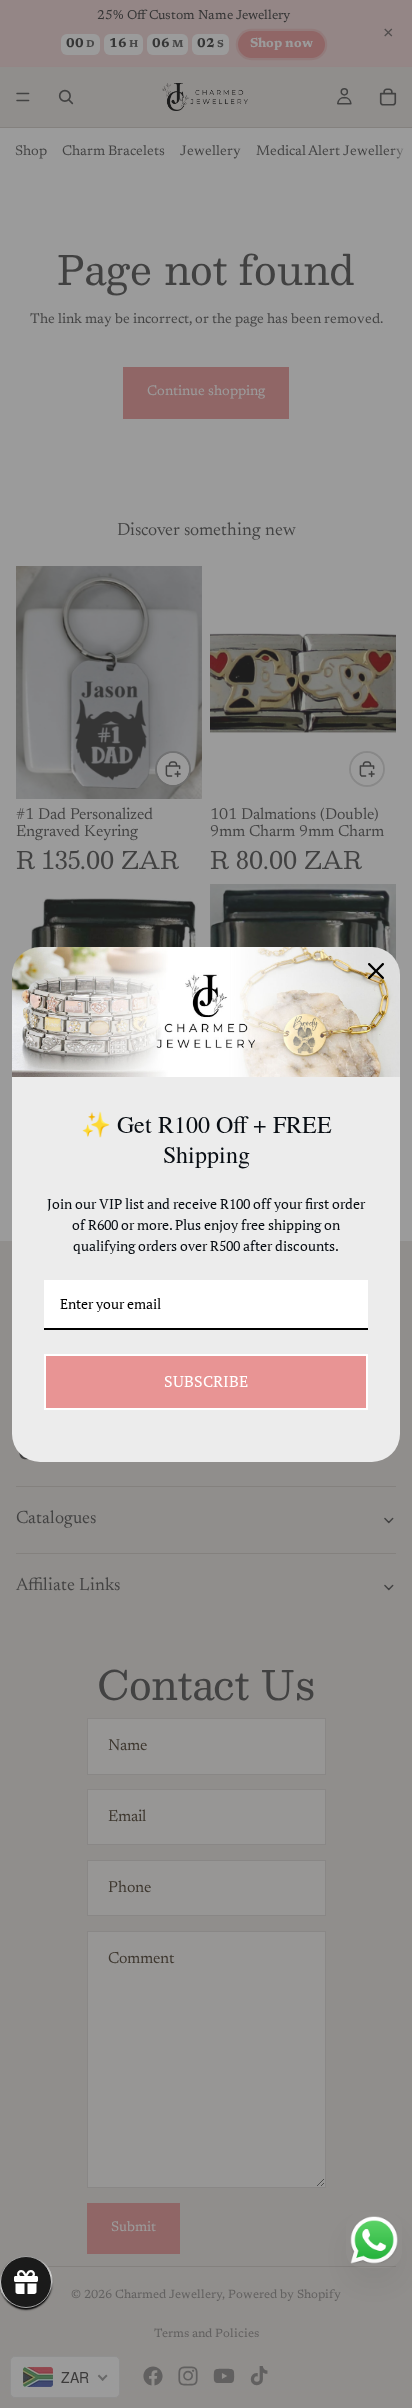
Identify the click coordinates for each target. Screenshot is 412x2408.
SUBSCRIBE (206, 1381)
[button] (26, 2282)
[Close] (376, 971)
